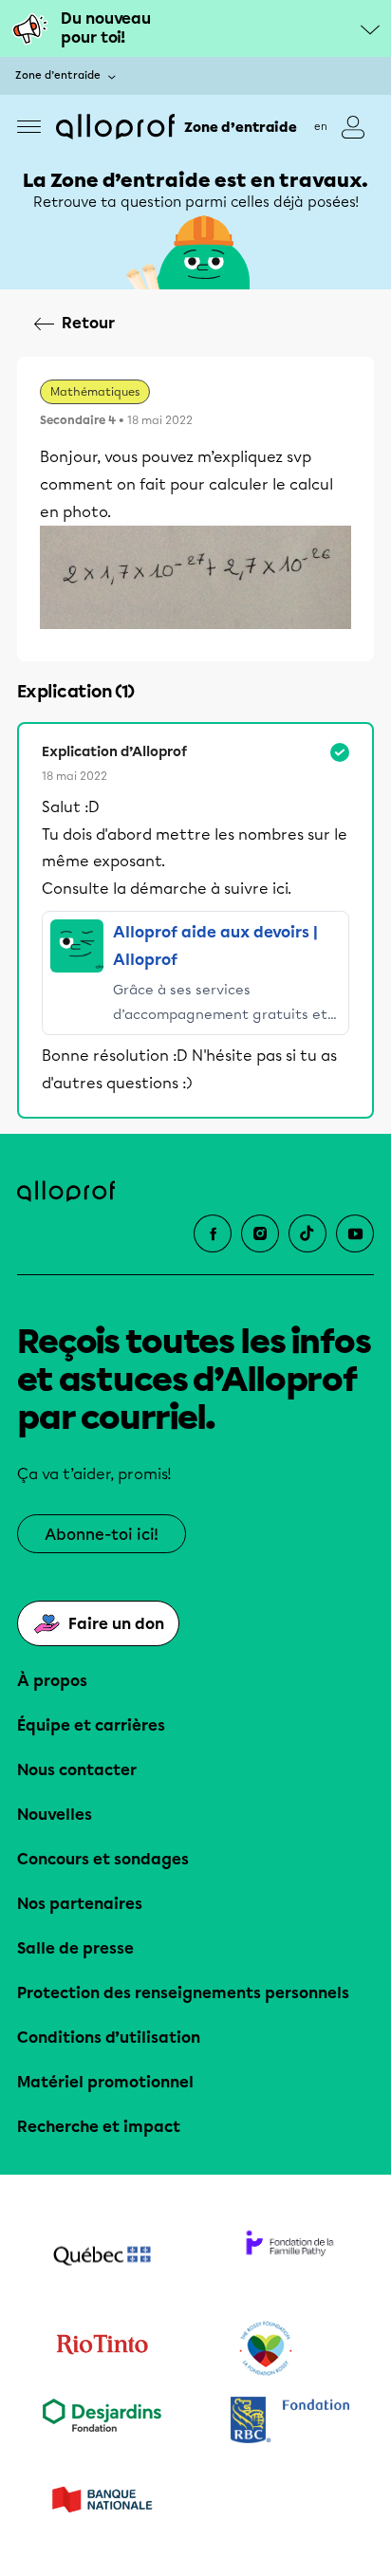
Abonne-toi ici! (102, 1535)
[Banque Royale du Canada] (289, 2422)
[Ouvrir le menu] (29, 127)
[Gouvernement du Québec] (102, 2258)
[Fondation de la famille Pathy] (289, 2258)
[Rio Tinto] (102, 2349)
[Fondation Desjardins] (102, 2422)
